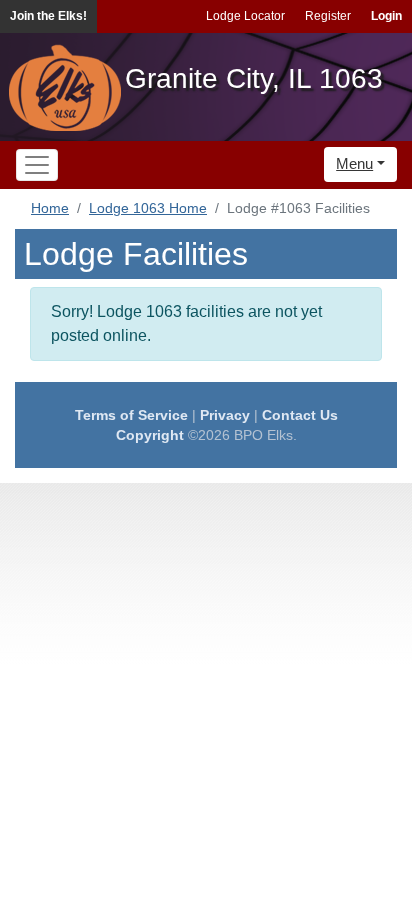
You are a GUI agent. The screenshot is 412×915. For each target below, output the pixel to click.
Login (386, 16)
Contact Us (300, 415)
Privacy (225, 415)
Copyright (150, 435)
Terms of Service (131, 415)
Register (328, 16)
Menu (354, 163)
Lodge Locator (245, 16)
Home (50, 208)
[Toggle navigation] (37, 165)
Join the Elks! (48, 16)
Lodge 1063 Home (148, 208)
